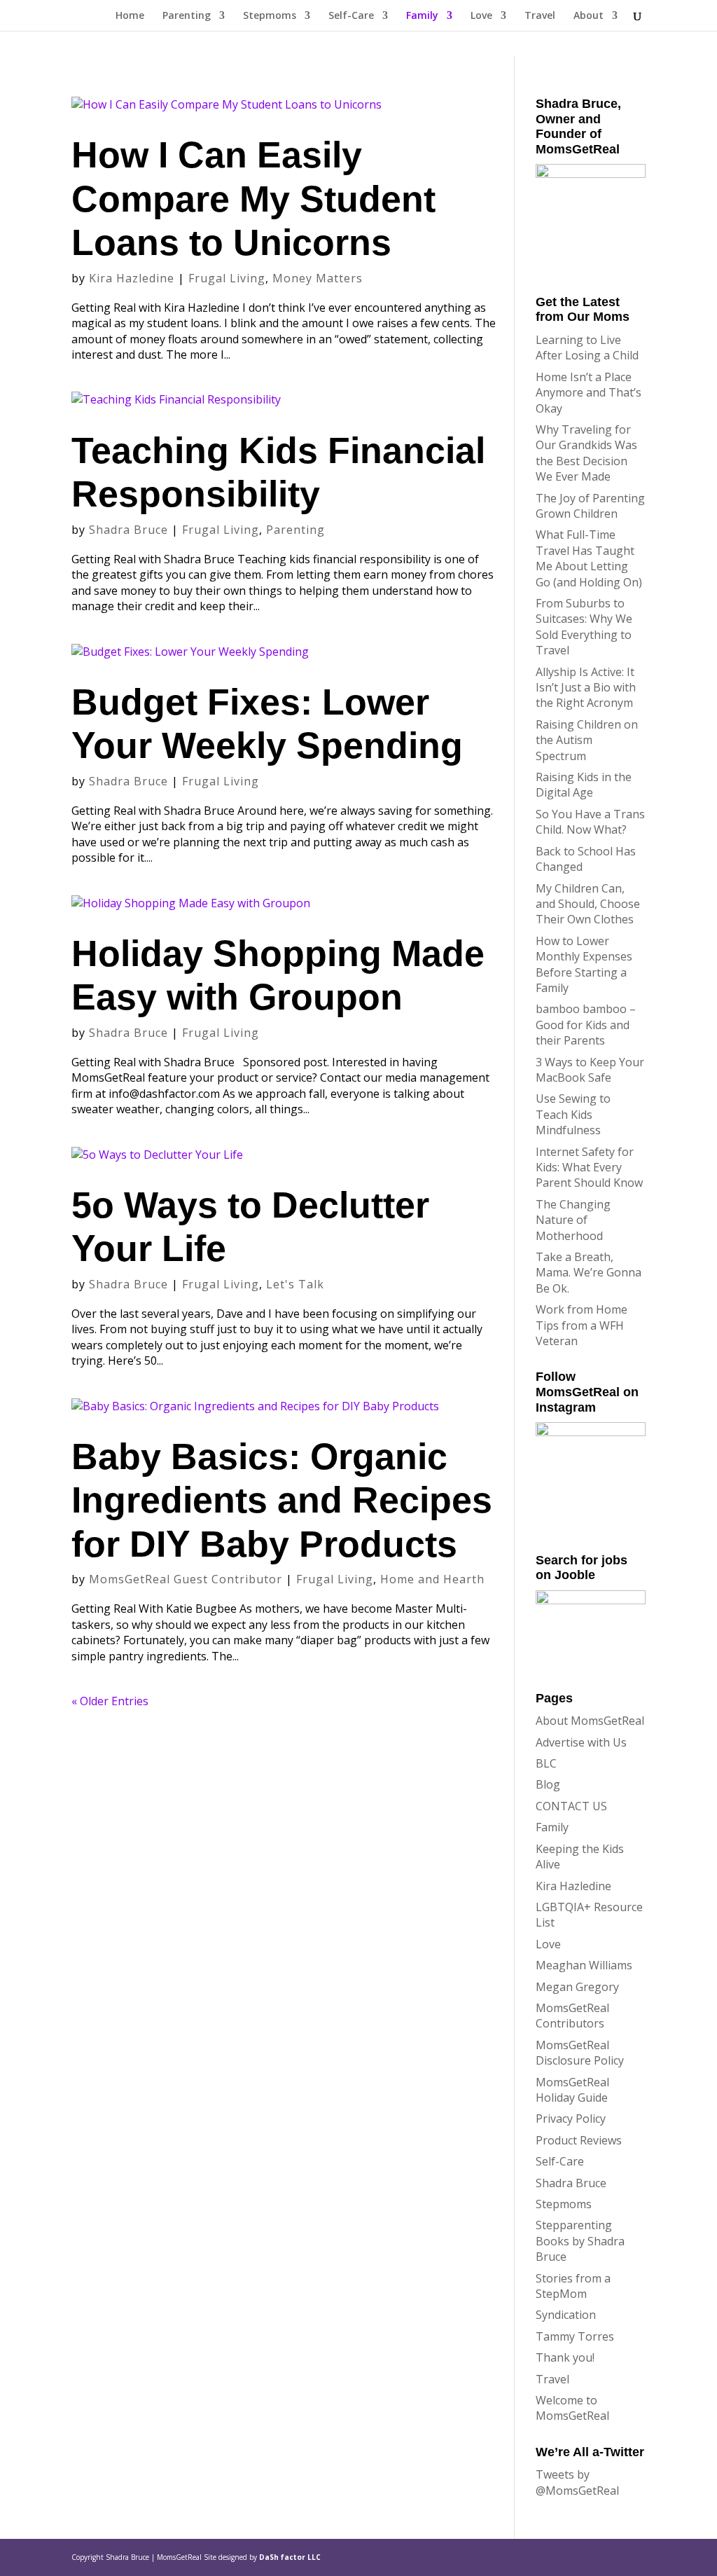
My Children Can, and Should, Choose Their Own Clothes (588, 904)
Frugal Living (227, 278)
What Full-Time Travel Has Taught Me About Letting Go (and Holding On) (589, 558)
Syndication (566, 2315)
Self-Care (351, 16)
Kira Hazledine (132, 278)
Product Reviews (579, 2140)
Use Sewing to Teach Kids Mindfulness (573, 1114)
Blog (548, 1784)
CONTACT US (571, 1806)
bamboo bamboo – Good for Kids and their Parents (586, 1025)
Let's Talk (295, 1284)
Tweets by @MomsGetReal (577, 2482)
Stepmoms (270, 16)
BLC (546, 1763)
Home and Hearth (432, 1579)
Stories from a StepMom (573, 2286)
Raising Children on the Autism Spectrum (587, 740)
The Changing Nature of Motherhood (573, 1220)
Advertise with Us (581, 1742)
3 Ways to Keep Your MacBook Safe (590, 1070)
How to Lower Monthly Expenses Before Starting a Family (584, 964)
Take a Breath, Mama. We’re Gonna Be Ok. (589, 1273)
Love (481, 16)
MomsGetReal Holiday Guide (572, 2090)
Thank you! (565, 2357)
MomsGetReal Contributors (572, 2016)
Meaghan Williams (584, 1965)
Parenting (187, 16)
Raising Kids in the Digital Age (584, 785)
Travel (540, 16)
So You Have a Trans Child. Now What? (590, 822)
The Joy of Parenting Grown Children (590, 506)
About (589, 16)
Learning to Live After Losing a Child (587, 347)
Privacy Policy (571, 2119)
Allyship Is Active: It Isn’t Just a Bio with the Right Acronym (586, 688)
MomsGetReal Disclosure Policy (580, 2053)
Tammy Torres (575, 2336)
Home (130, 16)
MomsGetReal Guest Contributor (186, 1579)
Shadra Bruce (128, 530)
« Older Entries (110, 1701)
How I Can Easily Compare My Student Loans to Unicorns (253, 199)
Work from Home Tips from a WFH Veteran (582, 1325)
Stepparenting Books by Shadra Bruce (580, 2241)
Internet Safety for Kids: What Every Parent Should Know (589, 1168)
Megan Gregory (577, 1987)
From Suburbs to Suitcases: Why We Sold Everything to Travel (584, 627)
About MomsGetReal (590, 1721)
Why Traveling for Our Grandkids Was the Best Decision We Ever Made (586, 453)
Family (422, 16)
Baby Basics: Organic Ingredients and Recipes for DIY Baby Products (282, 1500)
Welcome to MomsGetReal (572, 2408)
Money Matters (318, 278)
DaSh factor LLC (290, 2557)
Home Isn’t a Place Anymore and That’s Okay (589, 393)
